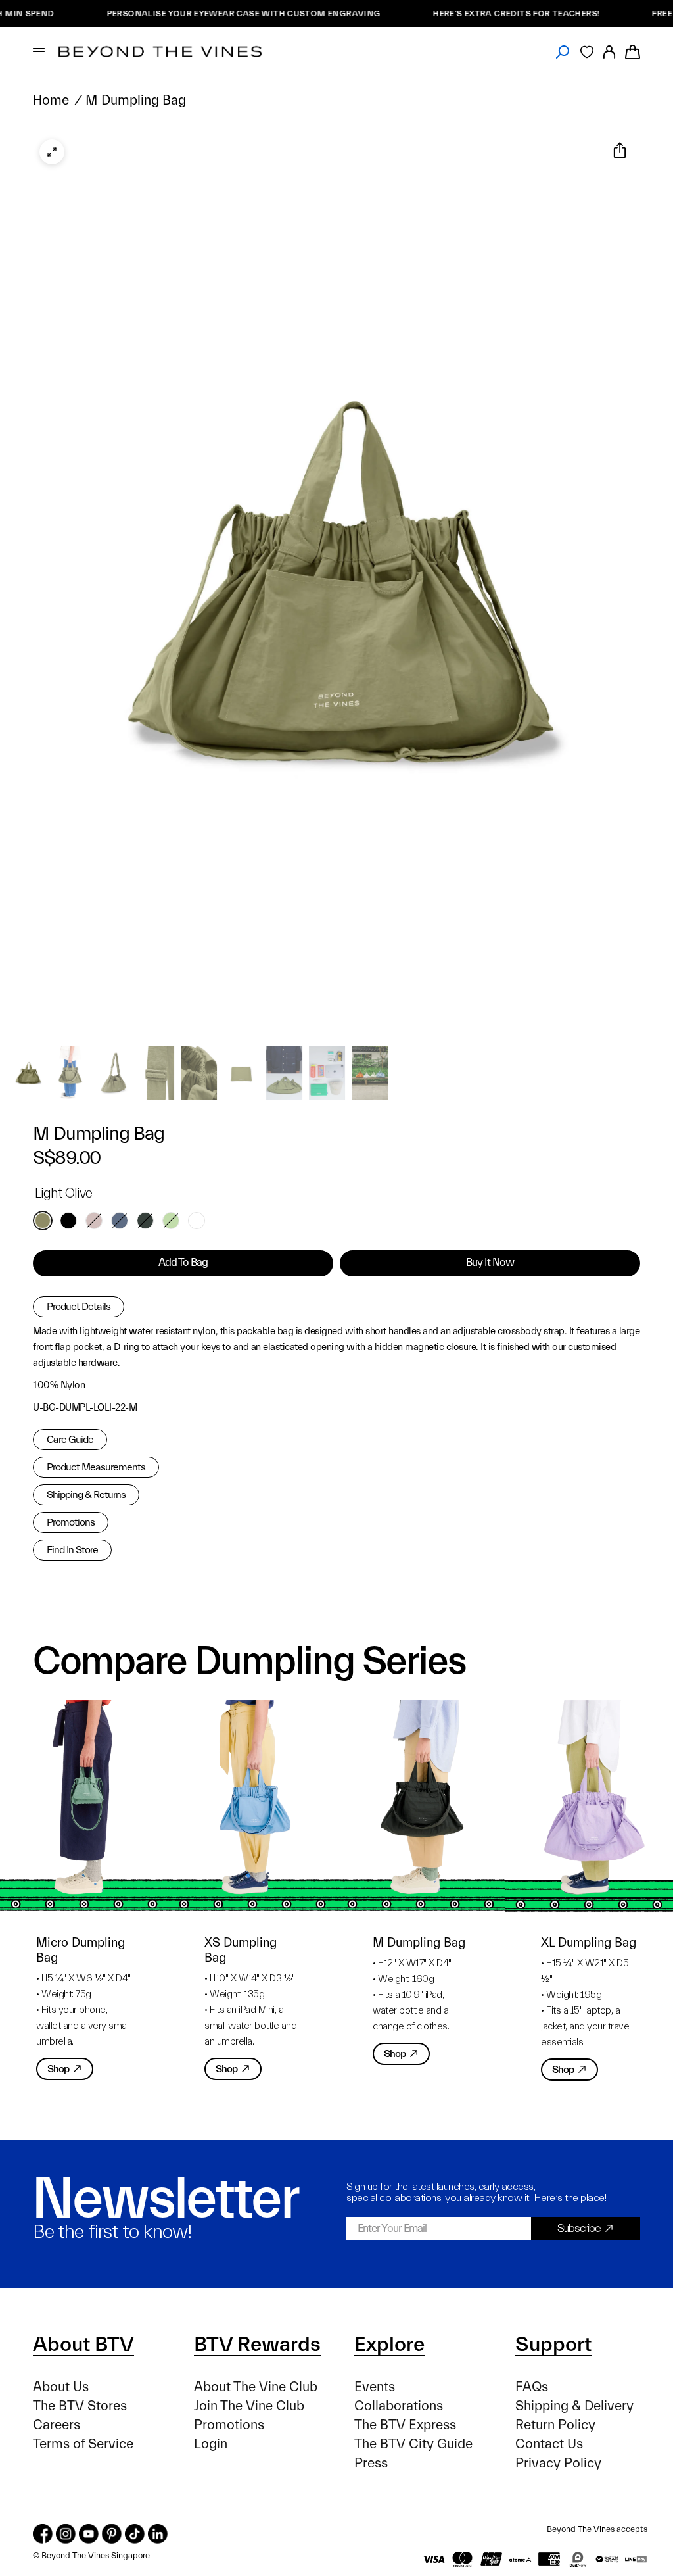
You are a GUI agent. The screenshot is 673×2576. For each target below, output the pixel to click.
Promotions (71, 1522)
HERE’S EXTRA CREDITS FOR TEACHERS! (465, 13)
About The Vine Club (256, 2387)
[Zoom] (52, 152)
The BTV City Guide (413, 2444)
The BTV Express (405, 2425)
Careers (57, 2425)
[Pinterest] (112, 2534)
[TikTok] (135, 2534)
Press (371, 2463)
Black (68, 1221)
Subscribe (579, 2228)
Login (211, 2444)
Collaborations (399, 2406)
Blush (94, 1221)
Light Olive (43, 1221)
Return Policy (555, 2425)
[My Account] (609, 52)
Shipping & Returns (86, 1495)
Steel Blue (120, 1221)
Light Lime (171, 1221)
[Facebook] (43, 2534)
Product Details (79, 1307)
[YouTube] (89, 2534)
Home (51, 100)
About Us (61, 2387)
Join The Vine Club (249, 2406)
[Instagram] (66, 2534)
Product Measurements (96, 1467)
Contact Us (549, 2444)
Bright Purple (197, 1221)
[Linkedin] (158, 2534)
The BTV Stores (80, 2406)
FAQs (532, 2387)
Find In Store (72, 1550)
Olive (145, 1221)
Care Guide (70, 1440)
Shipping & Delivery (574, 2406)
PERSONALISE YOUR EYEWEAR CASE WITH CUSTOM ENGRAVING (192, 13)
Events (375, 2387)
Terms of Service (83, 2444)
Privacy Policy (558, 2463)
